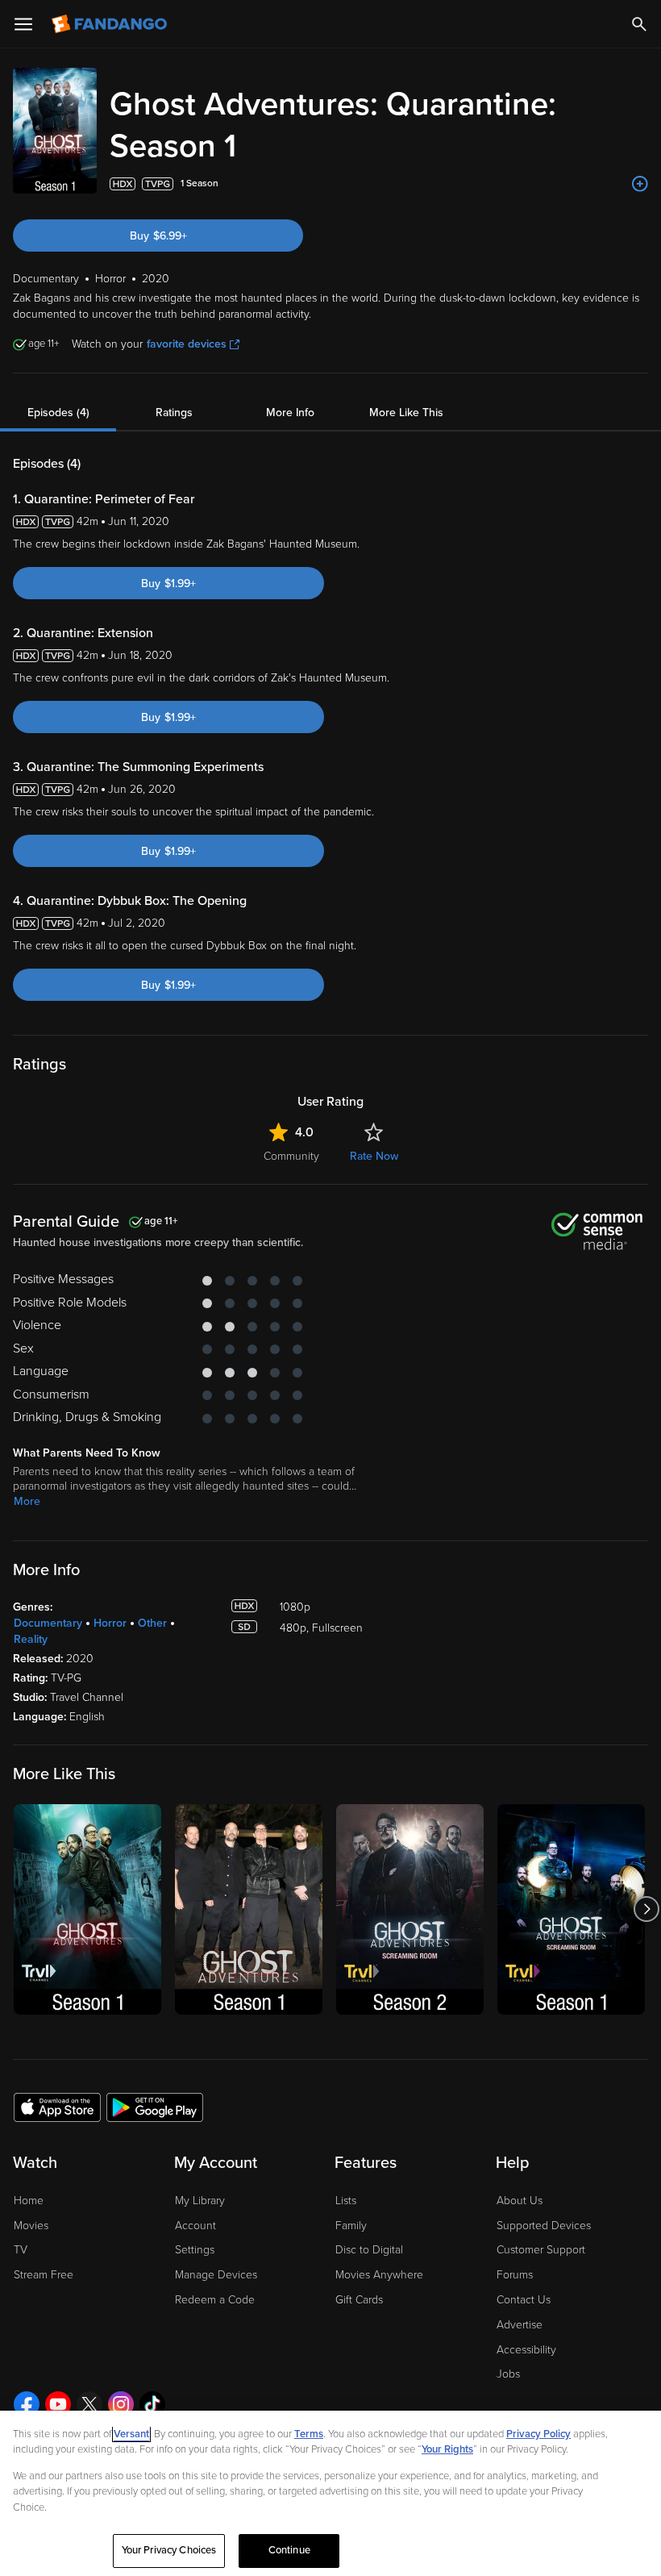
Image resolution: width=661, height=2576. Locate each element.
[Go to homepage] (111, 24)
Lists (346, 2201)
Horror (110, 1623)
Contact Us (524, 2300)
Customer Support (541, 2250)
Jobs (508, 2374)
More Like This (406, 413)
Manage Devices (216, 2275)
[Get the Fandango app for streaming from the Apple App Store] (57, 2107)
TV (21, 2250)
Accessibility (526, 2350)
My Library (200, 2201)
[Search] (639, 24)
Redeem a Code (215, 2300)
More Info (290, 413)
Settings (195, 2250)
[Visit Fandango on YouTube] (58, 2404)
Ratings (174, 413)
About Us (520, 2201)
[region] (330, 2493)
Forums (515, 2275)
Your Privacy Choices (169, 2550)
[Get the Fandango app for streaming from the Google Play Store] (155, 2107)
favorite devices (187, 344)
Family (351, 2226)
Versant (131, 2434)
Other (152, 1623)
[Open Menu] (23, 24)
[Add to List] (640, 184)
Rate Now (374, 1156)
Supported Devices (544, 2226)
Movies (31, 2226)
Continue (289, 2550)
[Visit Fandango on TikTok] (152, 2404)
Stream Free (44, 2275)
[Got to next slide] (646, 1909)
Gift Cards (359, 2300)
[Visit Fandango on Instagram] (121, 2404)
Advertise (520, 2325)
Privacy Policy (538, 2434)
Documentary (48, 1623)
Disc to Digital (369, 2250)
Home (29, 2201)
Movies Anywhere (379, 2275)
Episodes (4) (58, 413)
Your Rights (447, 2449)
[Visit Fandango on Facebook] (27, 2404)
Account (195, 2226)
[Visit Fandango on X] (89, 2404)
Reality (31, 1639)
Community (291, 1156)
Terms (309, 2434)
